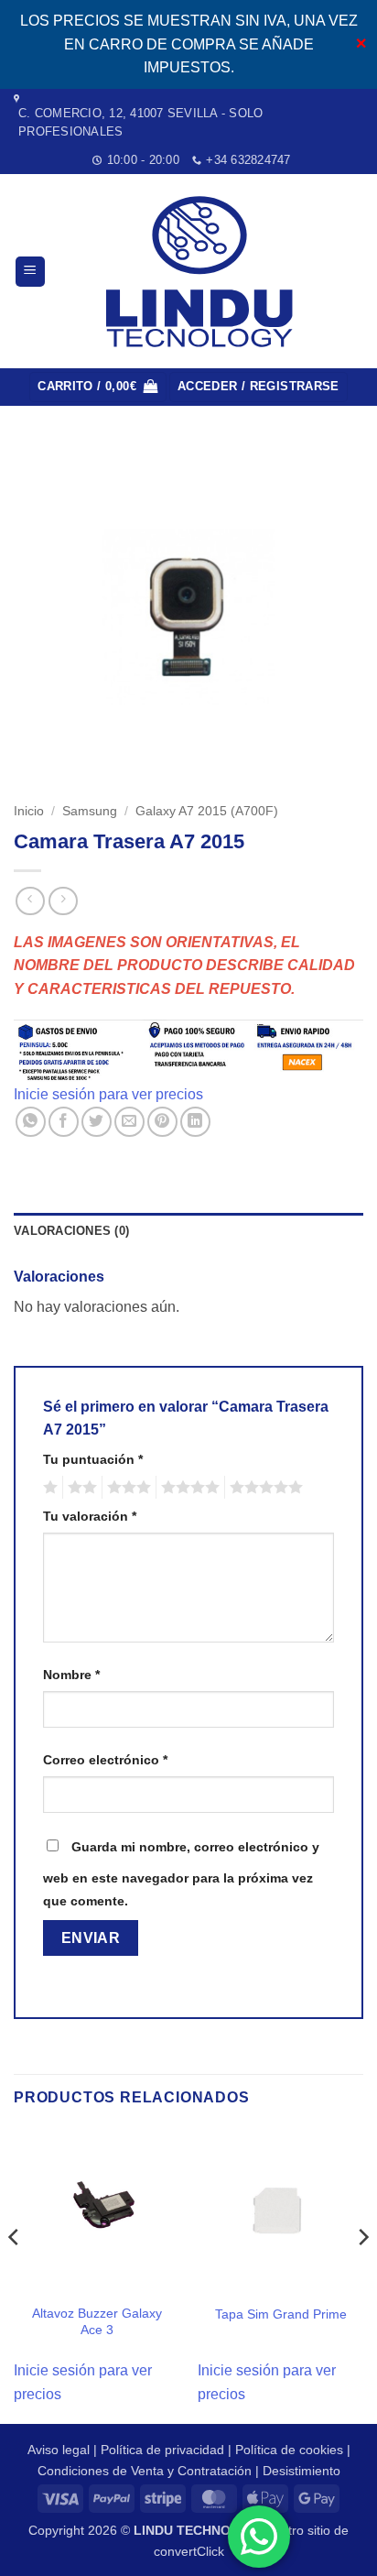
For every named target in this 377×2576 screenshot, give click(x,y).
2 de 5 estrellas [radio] (80, 1488)
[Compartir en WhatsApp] (31, 1122)
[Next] (362, 2274)
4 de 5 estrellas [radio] (188, 1488)
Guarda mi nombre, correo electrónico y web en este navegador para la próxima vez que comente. (181, 1874)
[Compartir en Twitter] (97, 1122)
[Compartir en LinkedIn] (195, 1122)
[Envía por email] (129, 1122)
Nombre (71, 1675)
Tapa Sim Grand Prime (281, 2314)
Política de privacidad (162, 2450)
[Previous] (15, 2274)
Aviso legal (59, 2450)
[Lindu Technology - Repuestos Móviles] (203, 272)
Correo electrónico (105, 1760)
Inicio (29, 811)
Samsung (90, 811)
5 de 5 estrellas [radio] (264, 1488)
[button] (30, 272)
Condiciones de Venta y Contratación (145, 2471)
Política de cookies (289, 2450)
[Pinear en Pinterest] (162, 1122)
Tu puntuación (93, 1459)
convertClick (189, 2551)
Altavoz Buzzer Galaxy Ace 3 (97, 2322)
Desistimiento (302, 2471)
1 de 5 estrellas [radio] (48, 1488)
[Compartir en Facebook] (64, 1122)
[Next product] (30, 901)
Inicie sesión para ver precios (108, 1094)
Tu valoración (90, 1516)
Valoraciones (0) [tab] (71, 1231)
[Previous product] (63, 901)
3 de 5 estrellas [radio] (126, 1488)
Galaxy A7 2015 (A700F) (207, 811)
